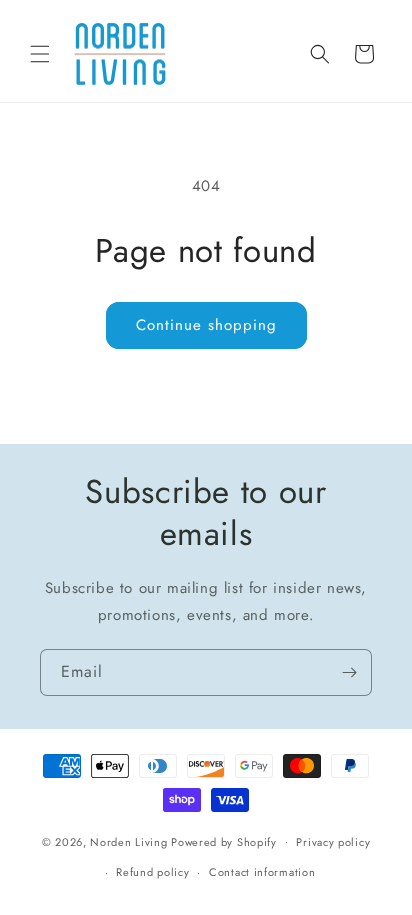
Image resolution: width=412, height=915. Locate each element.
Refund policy (152, 872)
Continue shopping (206, 325)
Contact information (262, 872)
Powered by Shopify (224, 841)
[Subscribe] (349, 672)
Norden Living (128, 841)
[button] (40, 54)
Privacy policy (333, 842)
